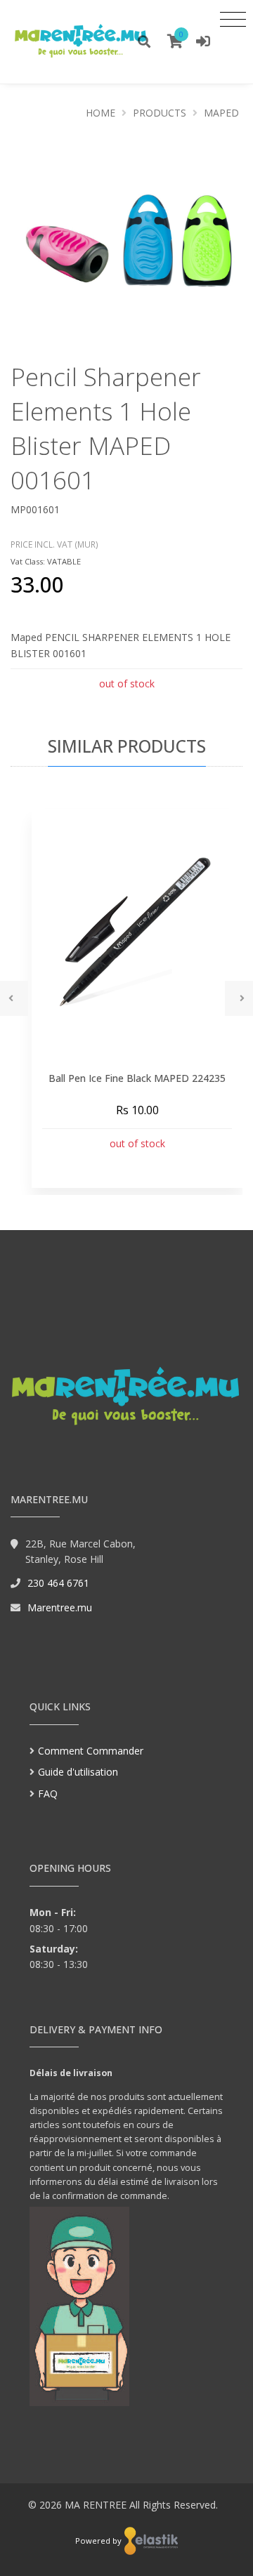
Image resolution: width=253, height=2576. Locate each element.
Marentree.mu (60, 1607)
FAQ (48, 1794)
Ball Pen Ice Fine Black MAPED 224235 (137, 1078)
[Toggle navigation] (233, 19)
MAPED (221, 113)
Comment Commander (91, 1751)
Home (100, 113)
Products (160, 113)
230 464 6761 (58, 1583)
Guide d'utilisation (78, 1772)
